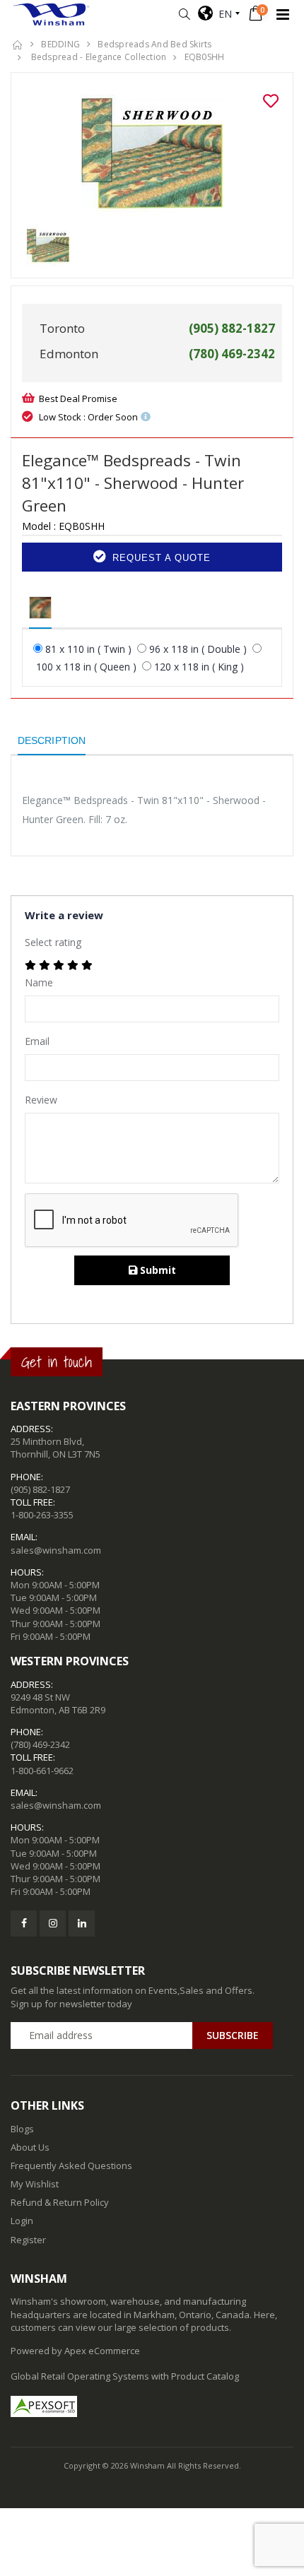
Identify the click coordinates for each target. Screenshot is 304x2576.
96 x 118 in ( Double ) (198, 649)
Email (37, 1041)
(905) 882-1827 (40, 1489)
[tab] (40, 608)
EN (222, 14)
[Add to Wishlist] (271, 101)
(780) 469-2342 (40, 1744)
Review (41, 1100)
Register (28, 2240)
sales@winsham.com (56, 1550)
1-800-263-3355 (42, 1515)
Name (39, 982)
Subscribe (233, 2035)
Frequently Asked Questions (71, 2166)
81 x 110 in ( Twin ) (88, 649)
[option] (152, 154)
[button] (184, 14)
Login (22, 2221)
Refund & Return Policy (60, 2202)
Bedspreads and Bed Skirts (154, 44)
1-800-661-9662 (42, 1771)
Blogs (22, 2129)
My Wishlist (35, 2184)
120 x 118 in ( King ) (199, 667)
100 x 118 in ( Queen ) (86, 667)
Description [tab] (52, 740)
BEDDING (60, 44)
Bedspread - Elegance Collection (97, 57)
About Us (30, 2147)
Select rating (53, 942)
